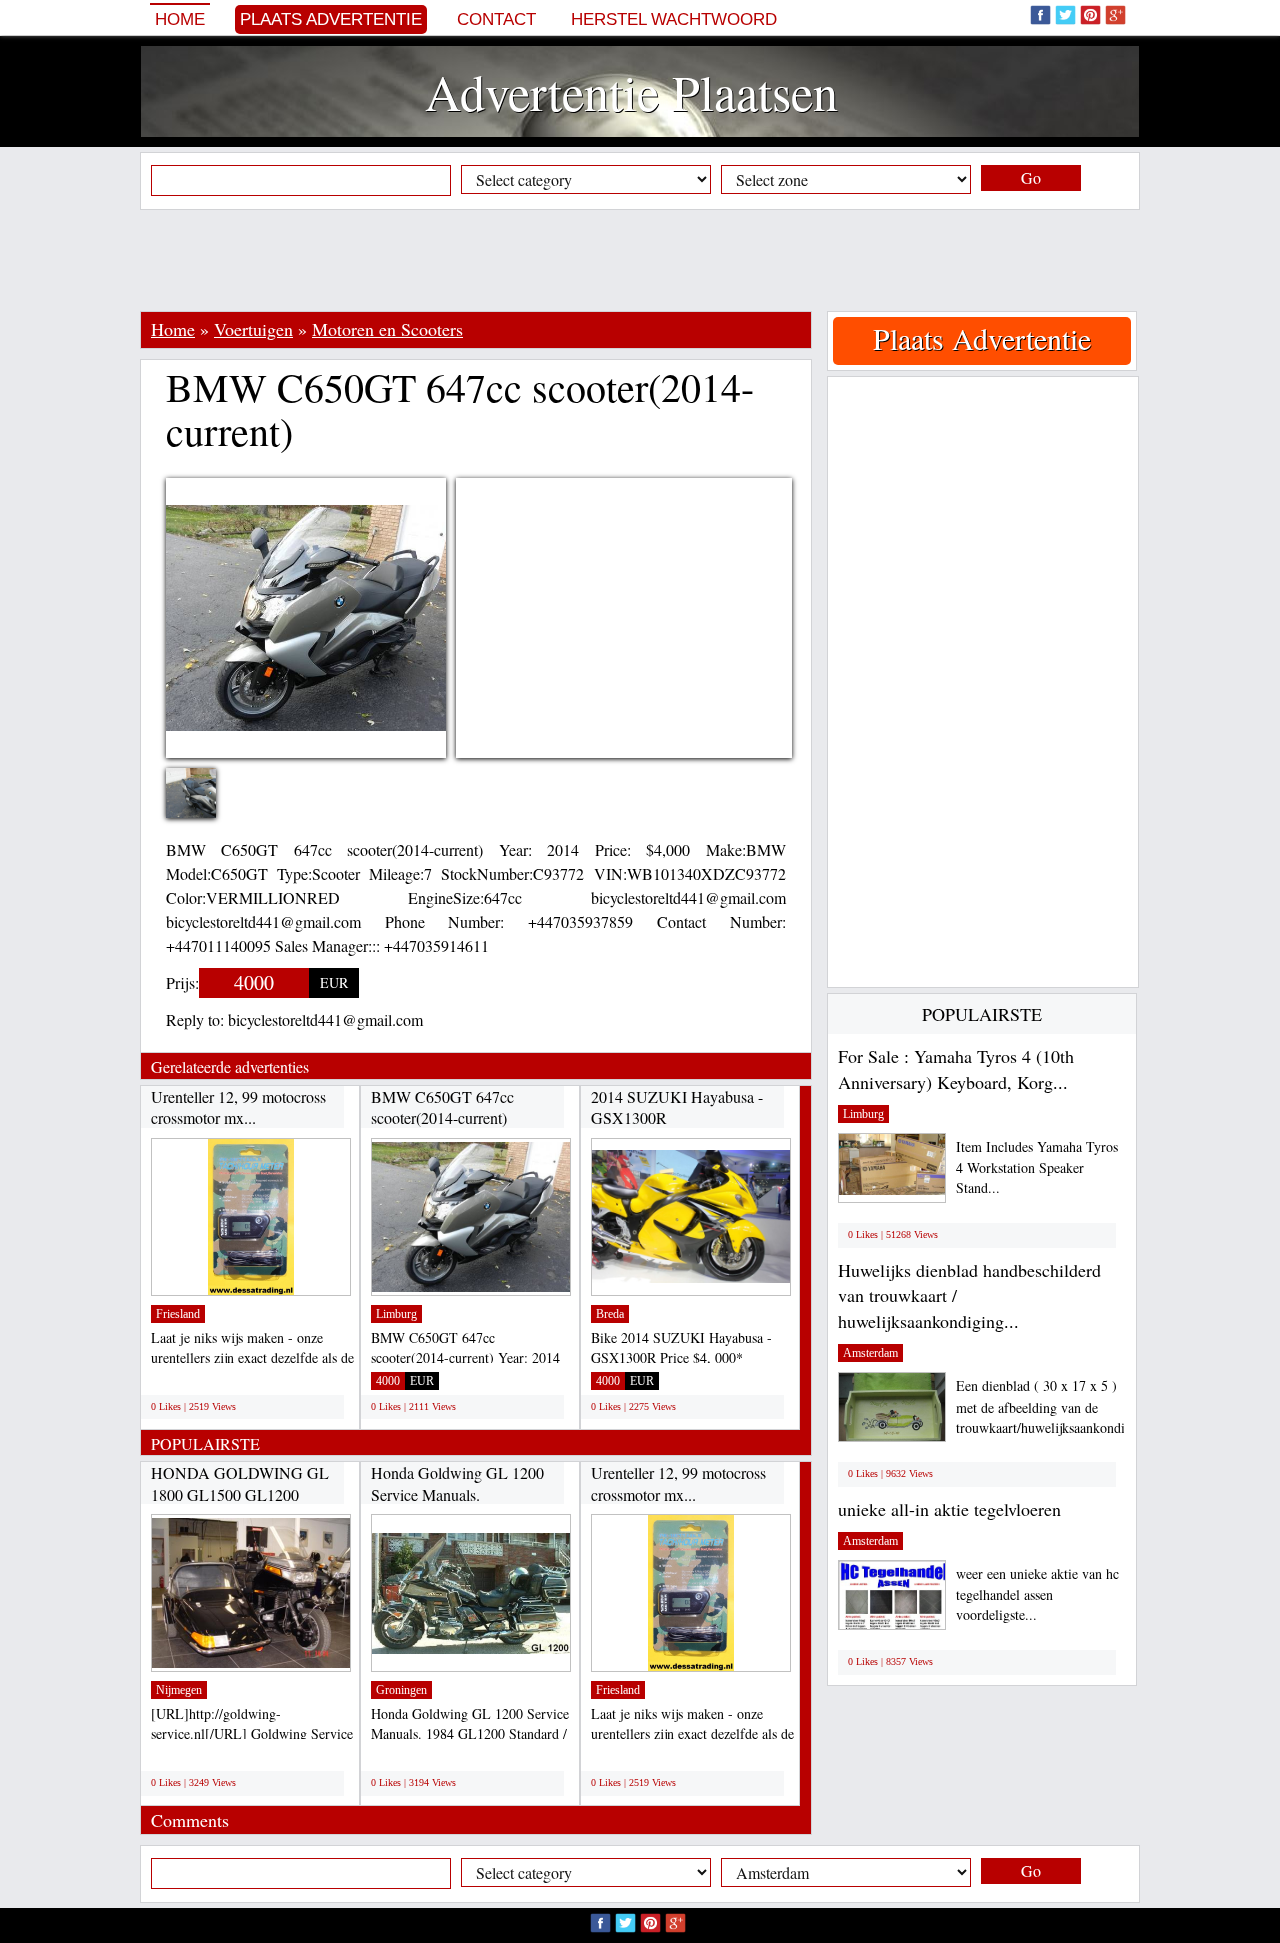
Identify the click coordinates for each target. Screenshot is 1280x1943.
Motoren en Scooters (387, 329)
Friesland (178, 1314)
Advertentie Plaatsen (631, 91)
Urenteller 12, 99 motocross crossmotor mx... (238, 1107)
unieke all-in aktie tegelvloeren (949, 1509)
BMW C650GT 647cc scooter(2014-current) (442, 1107)
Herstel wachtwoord (674, 19)
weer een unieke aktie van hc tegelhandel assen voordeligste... (1037, 1594)
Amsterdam (870, 1353)
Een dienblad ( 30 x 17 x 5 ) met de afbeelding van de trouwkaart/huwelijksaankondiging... (1059, 1406)
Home (180, 19)
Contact (496, 19)
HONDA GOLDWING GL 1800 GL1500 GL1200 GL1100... (240, 1494)
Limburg (396, 1314)
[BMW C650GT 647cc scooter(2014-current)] (206, 795)
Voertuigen (253, 329)
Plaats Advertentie (331, 19)
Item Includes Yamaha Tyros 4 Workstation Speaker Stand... (1037, 1167)
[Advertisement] (640, 260)
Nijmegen (179, 1690)
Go (1031, 177)
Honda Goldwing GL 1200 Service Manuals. (457, 1483)
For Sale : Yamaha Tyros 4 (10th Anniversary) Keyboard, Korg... (956, 1069)
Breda (610, 1314)
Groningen (401, 1690)
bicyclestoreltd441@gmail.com (325, 1019)
